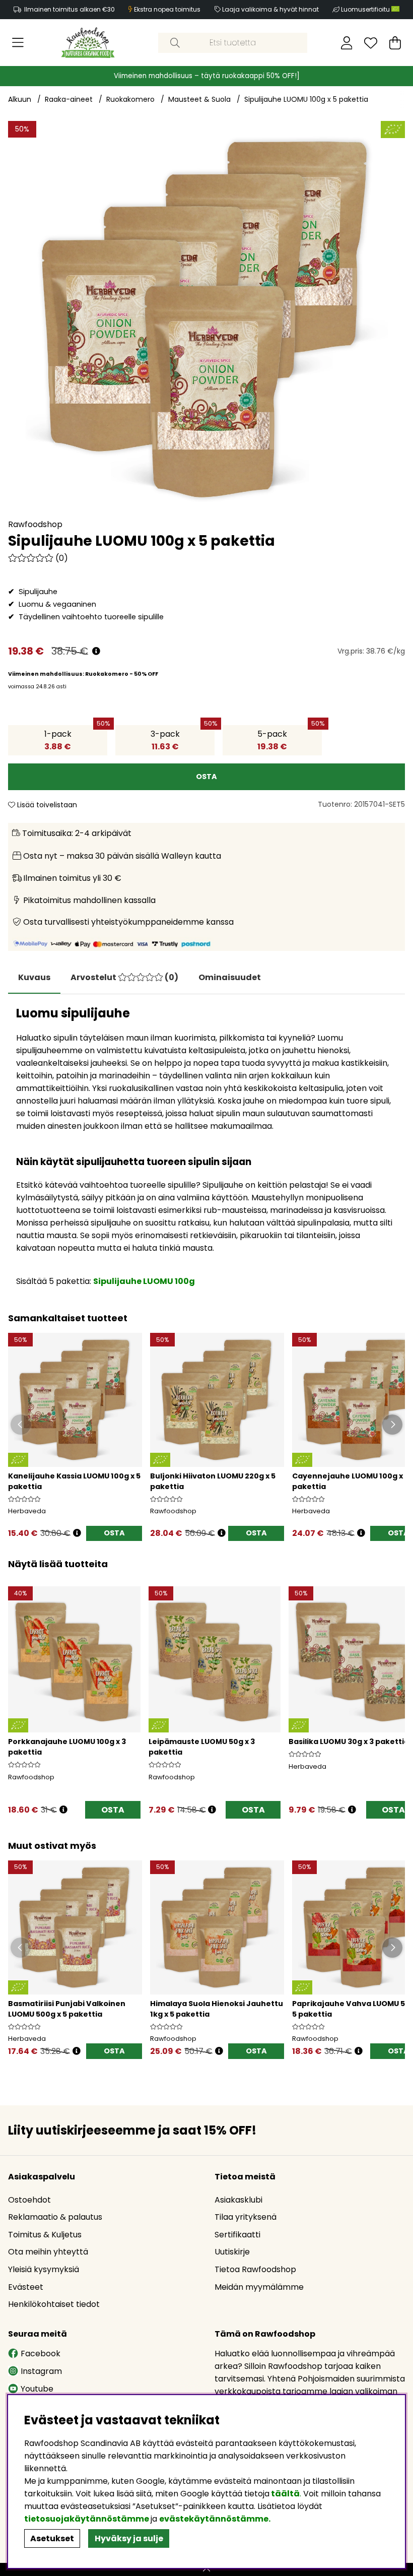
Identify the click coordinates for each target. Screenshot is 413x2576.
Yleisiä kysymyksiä (44, 2269)
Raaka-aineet (69, 99)
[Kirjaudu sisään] (347, 43)
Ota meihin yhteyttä (48, 2252)
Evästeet (26, 2287)
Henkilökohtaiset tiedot (54, 2304)
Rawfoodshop (35, 524)
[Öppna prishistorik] (77, 1533)
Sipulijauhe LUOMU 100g (144, 1281)
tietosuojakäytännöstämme (87, 2519)
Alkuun (20, 99)
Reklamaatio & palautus (55, 2217)
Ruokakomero (130, 99)
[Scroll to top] (206, 2569)
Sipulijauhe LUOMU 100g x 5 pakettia (306, 99)
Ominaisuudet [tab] (230, 977)
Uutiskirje (232, 2252)
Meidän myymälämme (259, 2287)
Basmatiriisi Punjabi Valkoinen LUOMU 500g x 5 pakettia (67, 2009)
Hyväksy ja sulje (129, 2538)
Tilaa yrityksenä (246, 2217)
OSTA (114, 1533)
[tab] (124, 978)
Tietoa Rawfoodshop (255, 2269)
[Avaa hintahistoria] (96, 651)
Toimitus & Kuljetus (45, 2235)
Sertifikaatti (237, 2235)
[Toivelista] (371, 43)
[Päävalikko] (18, 43)
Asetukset (52, 2538)
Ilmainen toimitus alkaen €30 (70, 9)
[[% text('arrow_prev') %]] (17, 1690)
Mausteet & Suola (199, 99)
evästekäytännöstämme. (215, 2519)
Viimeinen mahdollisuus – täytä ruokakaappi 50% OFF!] (207, 76)
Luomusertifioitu (366, 9)
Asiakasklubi (238, 2200)
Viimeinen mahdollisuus (45, 674)
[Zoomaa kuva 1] (206, 319)
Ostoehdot (29, 2200)
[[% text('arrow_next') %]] (396, 1690)
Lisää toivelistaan (46, 805)
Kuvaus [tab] (34, 977)
